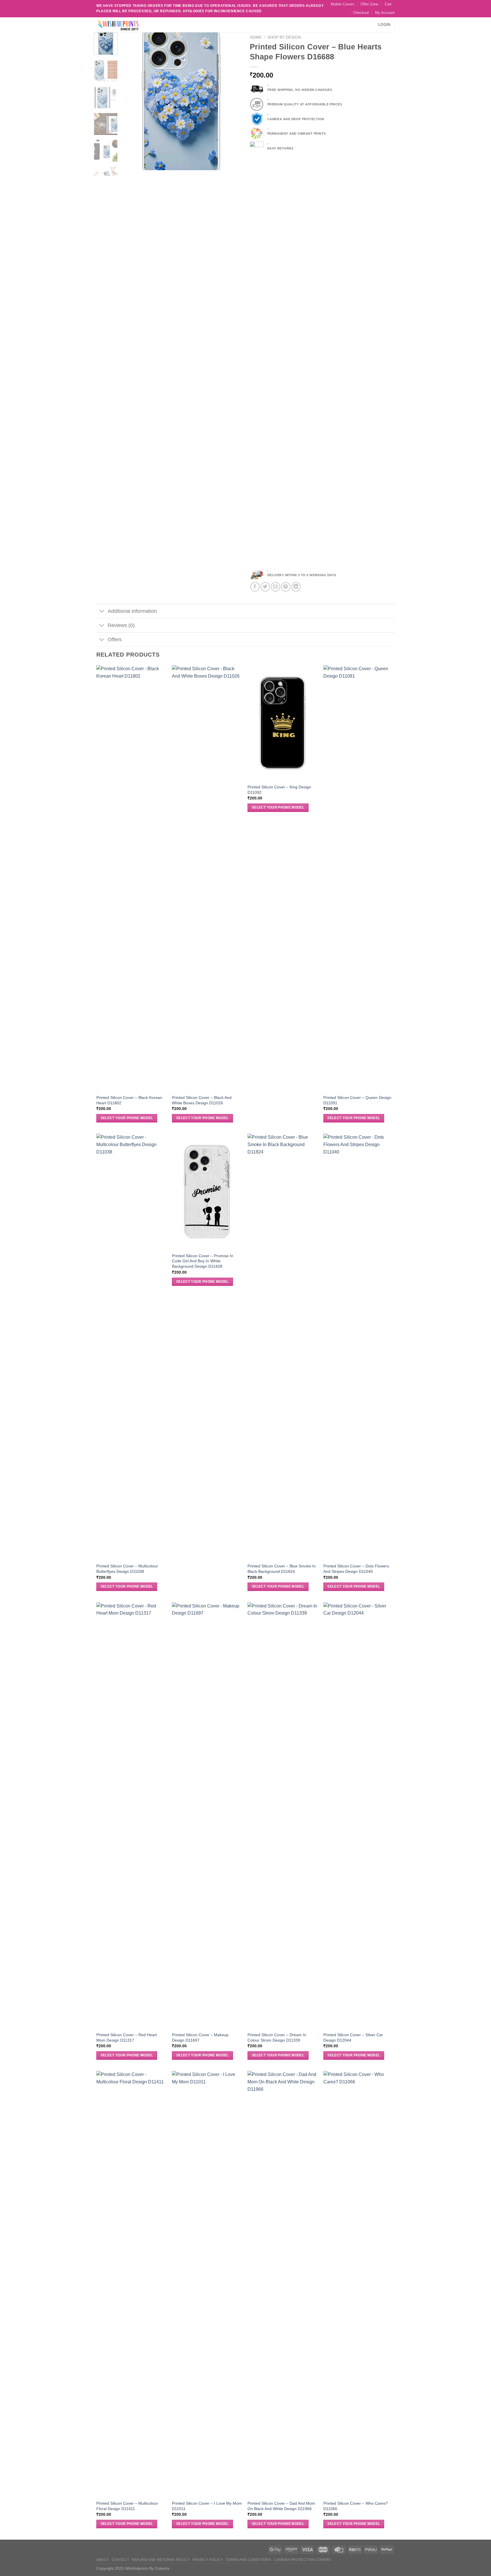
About (103, 2560)
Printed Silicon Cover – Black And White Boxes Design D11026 (202, 1100)
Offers (115, 640)
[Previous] (131, 101)
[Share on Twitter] (265, 587)
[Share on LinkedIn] (296, 587)
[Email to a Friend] (275, 587)
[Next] (232, 101)
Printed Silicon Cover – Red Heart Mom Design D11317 (127, 2037)
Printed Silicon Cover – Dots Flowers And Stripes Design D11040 (356, 1569)
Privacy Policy (208, 2560)
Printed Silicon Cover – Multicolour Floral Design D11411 (127, 2506)
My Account (385, 13)
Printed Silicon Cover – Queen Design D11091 (357, 1100)
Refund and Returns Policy (161, 2560)
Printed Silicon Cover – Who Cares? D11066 (356, 2506)
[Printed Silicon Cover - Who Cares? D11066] (358, 2284)
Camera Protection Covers (302, 2560)
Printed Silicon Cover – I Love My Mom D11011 (207, 2506)
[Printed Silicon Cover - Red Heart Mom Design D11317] (131, 1815)
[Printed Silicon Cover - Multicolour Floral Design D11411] (131, 2284)
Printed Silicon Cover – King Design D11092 (279, 790)
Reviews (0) (121, 625)
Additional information (132, 611)
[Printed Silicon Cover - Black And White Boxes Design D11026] (207, 878)
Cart (388, 4)
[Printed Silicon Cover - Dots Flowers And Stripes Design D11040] (358, 1347)
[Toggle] (102, 612)
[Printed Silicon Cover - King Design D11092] (283, 723)
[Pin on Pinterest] (286, 587)
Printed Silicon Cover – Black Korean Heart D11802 (129, 1100)
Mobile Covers (343, 4)
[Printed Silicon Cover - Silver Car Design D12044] (358, 1815)
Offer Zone (369, 4)
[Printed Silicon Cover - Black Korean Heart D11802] (131, 878)
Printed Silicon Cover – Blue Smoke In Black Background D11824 (282, 1569)
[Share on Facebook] (255, 587)
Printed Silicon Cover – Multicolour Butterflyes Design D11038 (127, 1569)
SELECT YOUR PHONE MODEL (127, 1118)
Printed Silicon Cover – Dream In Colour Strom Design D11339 (277, 2037)
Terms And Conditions (248, 2560)
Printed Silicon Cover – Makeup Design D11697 (200, 2037)
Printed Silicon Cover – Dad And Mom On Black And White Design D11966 (281, 2506)
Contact (120, 2560)
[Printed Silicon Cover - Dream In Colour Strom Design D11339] (283, 1815)
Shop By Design (284, 37)
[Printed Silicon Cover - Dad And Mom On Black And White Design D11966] (283, 2284)
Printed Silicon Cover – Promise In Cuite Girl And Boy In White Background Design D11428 (203, 1261)
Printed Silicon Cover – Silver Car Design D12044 (353, 2037)
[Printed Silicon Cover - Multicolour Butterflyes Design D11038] (131, 1347)
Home (256, 37)
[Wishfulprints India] (125, 25)
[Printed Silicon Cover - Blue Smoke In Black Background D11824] (283, 1347)
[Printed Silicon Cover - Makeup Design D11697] (207, 1815)
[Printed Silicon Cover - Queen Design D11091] (358, 878)
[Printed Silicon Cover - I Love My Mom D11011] (207, 2284)
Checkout (361, 13)
